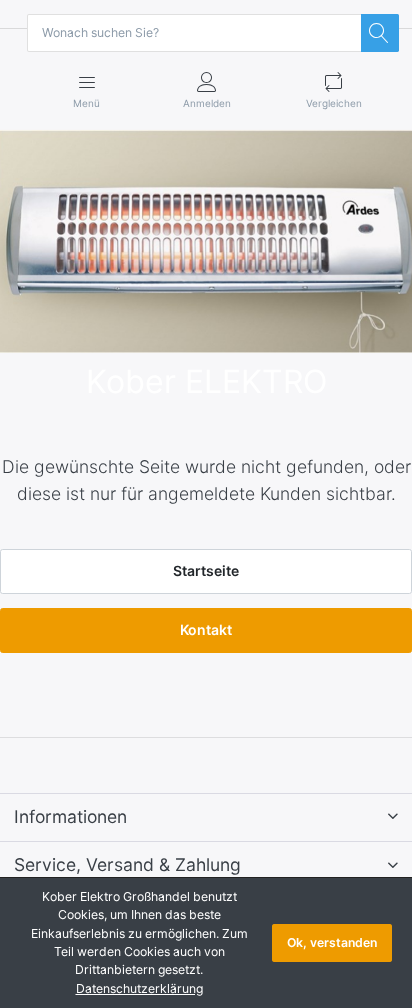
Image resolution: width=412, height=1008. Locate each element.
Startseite (206, 570)
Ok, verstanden (332, 942)
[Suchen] (380, 33)
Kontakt (206, 629)
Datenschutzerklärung (139, 988)
